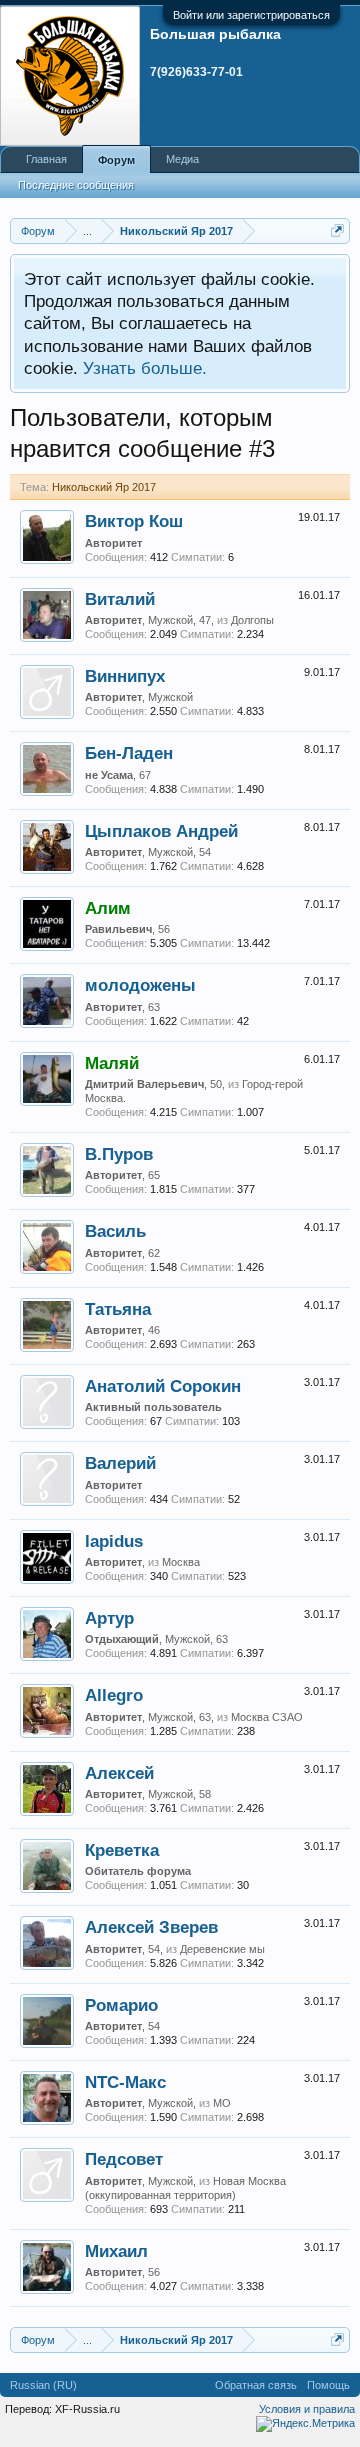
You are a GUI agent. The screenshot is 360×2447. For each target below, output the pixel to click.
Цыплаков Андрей (161, 831)
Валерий (120, 1463)
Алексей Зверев (151, 1927)
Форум (116, 160)
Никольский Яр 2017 (104, 487)
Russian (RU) (43, 2385)
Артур (109, 1618)
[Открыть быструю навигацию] (337, 230)
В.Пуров (119, 1154)
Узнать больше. (145, 368)
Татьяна (118, 1309)
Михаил (116, 2251)
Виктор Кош (134, 521)
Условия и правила (307, 2409)
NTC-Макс (125, 2082)
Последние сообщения (76, 185)
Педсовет (124, 2159)
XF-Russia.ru (87, 2409)
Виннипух (125, 676)
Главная (46, 159)
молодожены (140, 985)
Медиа (182, 159)
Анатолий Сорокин (163, 1386)
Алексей (119, 1773)
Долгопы (252, 620)
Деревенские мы (222, 1949)
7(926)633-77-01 (196, 72)
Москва (181, 1562)
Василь (115, 1231)
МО (222, 2103)
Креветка (122, 1850)
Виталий (120, 599)
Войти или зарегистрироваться (251, 15)
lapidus (114, 1541)
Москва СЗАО (267, 1717)
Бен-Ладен (129, 753)
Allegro (114, 1695)
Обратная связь (256, 2385)
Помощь (328, 2385)
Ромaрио (121, 2005)
